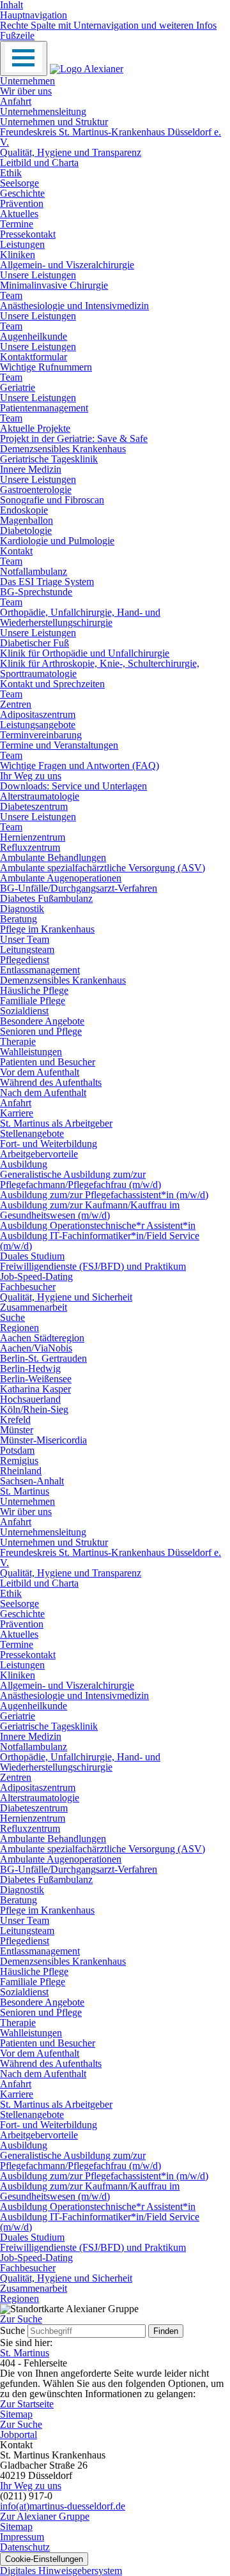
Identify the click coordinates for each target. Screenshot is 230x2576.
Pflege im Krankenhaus (47, 929)
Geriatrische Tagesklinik (49, 459)
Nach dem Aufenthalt (43, 1093)
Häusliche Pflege (34, 990)
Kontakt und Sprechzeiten (52, 684)
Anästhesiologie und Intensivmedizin (74, 306)
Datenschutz (25, 2547)
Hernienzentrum (33, 837)
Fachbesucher (28, 1287)
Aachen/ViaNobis (36, 1348)
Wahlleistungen (31, 1052)
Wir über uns (26, 91)
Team (11, 295)
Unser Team (25, 939)
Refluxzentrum (30, 847)
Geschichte (22, 193)
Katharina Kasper (35, 1389)
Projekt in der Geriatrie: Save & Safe (74, 438)
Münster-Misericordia (43, 1440)
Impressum (22, 2537)
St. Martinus (25, 1491)
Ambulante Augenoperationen (61, 878)
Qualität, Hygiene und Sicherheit (66, 1297)
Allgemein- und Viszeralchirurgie (67, 265)
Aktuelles (19, 214)
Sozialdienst (24, 1011)
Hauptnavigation (34, 15)
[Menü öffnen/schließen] (24, 58)
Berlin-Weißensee (36, 1379)
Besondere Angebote (42, 1021)
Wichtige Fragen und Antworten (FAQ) (80, 766)
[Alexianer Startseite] (87, 69)
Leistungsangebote (38, 725)
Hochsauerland (30, 1399)
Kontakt (16, 551)
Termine (17, 224)
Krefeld (15, 1420)
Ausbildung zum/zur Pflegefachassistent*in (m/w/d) (104, 1195)
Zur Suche (21, 2424)
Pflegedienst (25, 960)
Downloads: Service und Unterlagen (73, 786)
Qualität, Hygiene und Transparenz (71, 152)
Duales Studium (32, 1256)
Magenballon (27, 520)
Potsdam (17, 1450)
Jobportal (19, 2435)
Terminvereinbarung (41, 735)
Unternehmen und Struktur (54, 122)
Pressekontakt (28, 234)
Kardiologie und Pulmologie (57, 541)
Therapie (18, 1041)
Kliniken (18, 255)
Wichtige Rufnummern (46, 367)
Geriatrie (18, 387)
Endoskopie (24, 510)
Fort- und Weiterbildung (49, 1144)
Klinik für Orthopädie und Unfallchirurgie (85, 653)
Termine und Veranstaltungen (59, 745)
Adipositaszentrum (38, 714)
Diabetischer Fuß (34, 643)
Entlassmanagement (40, 970)
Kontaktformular (34, 357)
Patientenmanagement (44, 408)
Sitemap (16, 2414)
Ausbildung (24, 1164)
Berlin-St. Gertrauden (43, 1358)
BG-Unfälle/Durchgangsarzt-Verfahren (79, 888)
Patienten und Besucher (48, 1062)
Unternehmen (27, 81)
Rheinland (21, 1471)
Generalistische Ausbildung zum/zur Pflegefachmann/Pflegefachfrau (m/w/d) (80, 1179)
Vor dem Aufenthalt (40, 1072)
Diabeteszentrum (34, 806)
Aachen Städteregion (42, 1338)
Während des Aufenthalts (51, 1082)
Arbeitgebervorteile (39, 1154)
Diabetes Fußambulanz (46, 898)
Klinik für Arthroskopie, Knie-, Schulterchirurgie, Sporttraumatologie (100, 668)
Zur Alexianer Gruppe (45, 2516)
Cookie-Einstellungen (44, 2559)
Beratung (19, 919)
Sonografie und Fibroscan (52, 500)
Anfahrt (16, 101)
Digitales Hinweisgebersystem (61, 2571)
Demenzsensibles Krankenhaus (63, 449)
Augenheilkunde (34, 336)
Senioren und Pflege (41, 1031)
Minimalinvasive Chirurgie (54, 285)
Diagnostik (22, 909)
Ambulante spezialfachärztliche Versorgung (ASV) (103, 868)
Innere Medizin (31, 469)
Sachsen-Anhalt (32, 1481)
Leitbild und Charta (39, 163)
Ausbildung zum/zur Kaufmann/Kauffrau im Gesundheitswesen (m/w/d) (90, 1210)
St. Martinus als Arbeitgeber (56, 1123)
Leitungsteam (27, 949)
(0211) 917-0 (26, 2496)
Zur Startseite (27, 2404)
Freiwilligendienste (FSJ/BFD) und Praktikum (93, 1266)
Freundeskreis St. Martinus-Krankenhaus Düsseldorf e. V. (111, 137)
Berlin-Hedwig (30, 1368)
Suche (12, 1317)
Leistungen (22, 244)
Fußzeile (17, 35)
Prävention (22, 203)
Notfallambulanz (34, 571)
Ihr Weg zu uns (31, 776)
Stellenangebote (32, 1133)
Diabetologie (26, 530)
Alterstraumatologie (40, 796)
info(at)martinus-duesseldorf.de (63, 2506)
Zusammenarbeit (34, 1307)
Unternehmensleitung (43, 111)
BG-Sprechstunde (36, 592)
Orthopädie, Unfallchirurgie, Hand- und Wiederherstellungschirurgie (80, 617)
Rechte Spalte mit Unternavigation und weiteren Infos (108, 25)
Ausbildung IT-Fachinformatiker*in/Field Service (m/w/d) (100, 1241)
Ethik (11, 173)
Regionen (19, 1328)
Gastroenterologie (36, 490)
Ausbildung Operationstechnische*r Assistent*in (98, 1225)
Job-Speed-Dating (36, 1277)
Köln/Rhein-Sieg (34, 1409)
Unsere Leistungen (38, 275)
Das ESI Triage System (47, 582)
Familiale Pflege (33, 1001)
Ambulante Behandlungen (53, 857)
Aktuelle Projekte (35, 428)
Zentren (16, 704)
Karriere (17, 1113)
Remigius (19, 1460)
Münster (17, 1430)
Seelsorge (19, 183)
